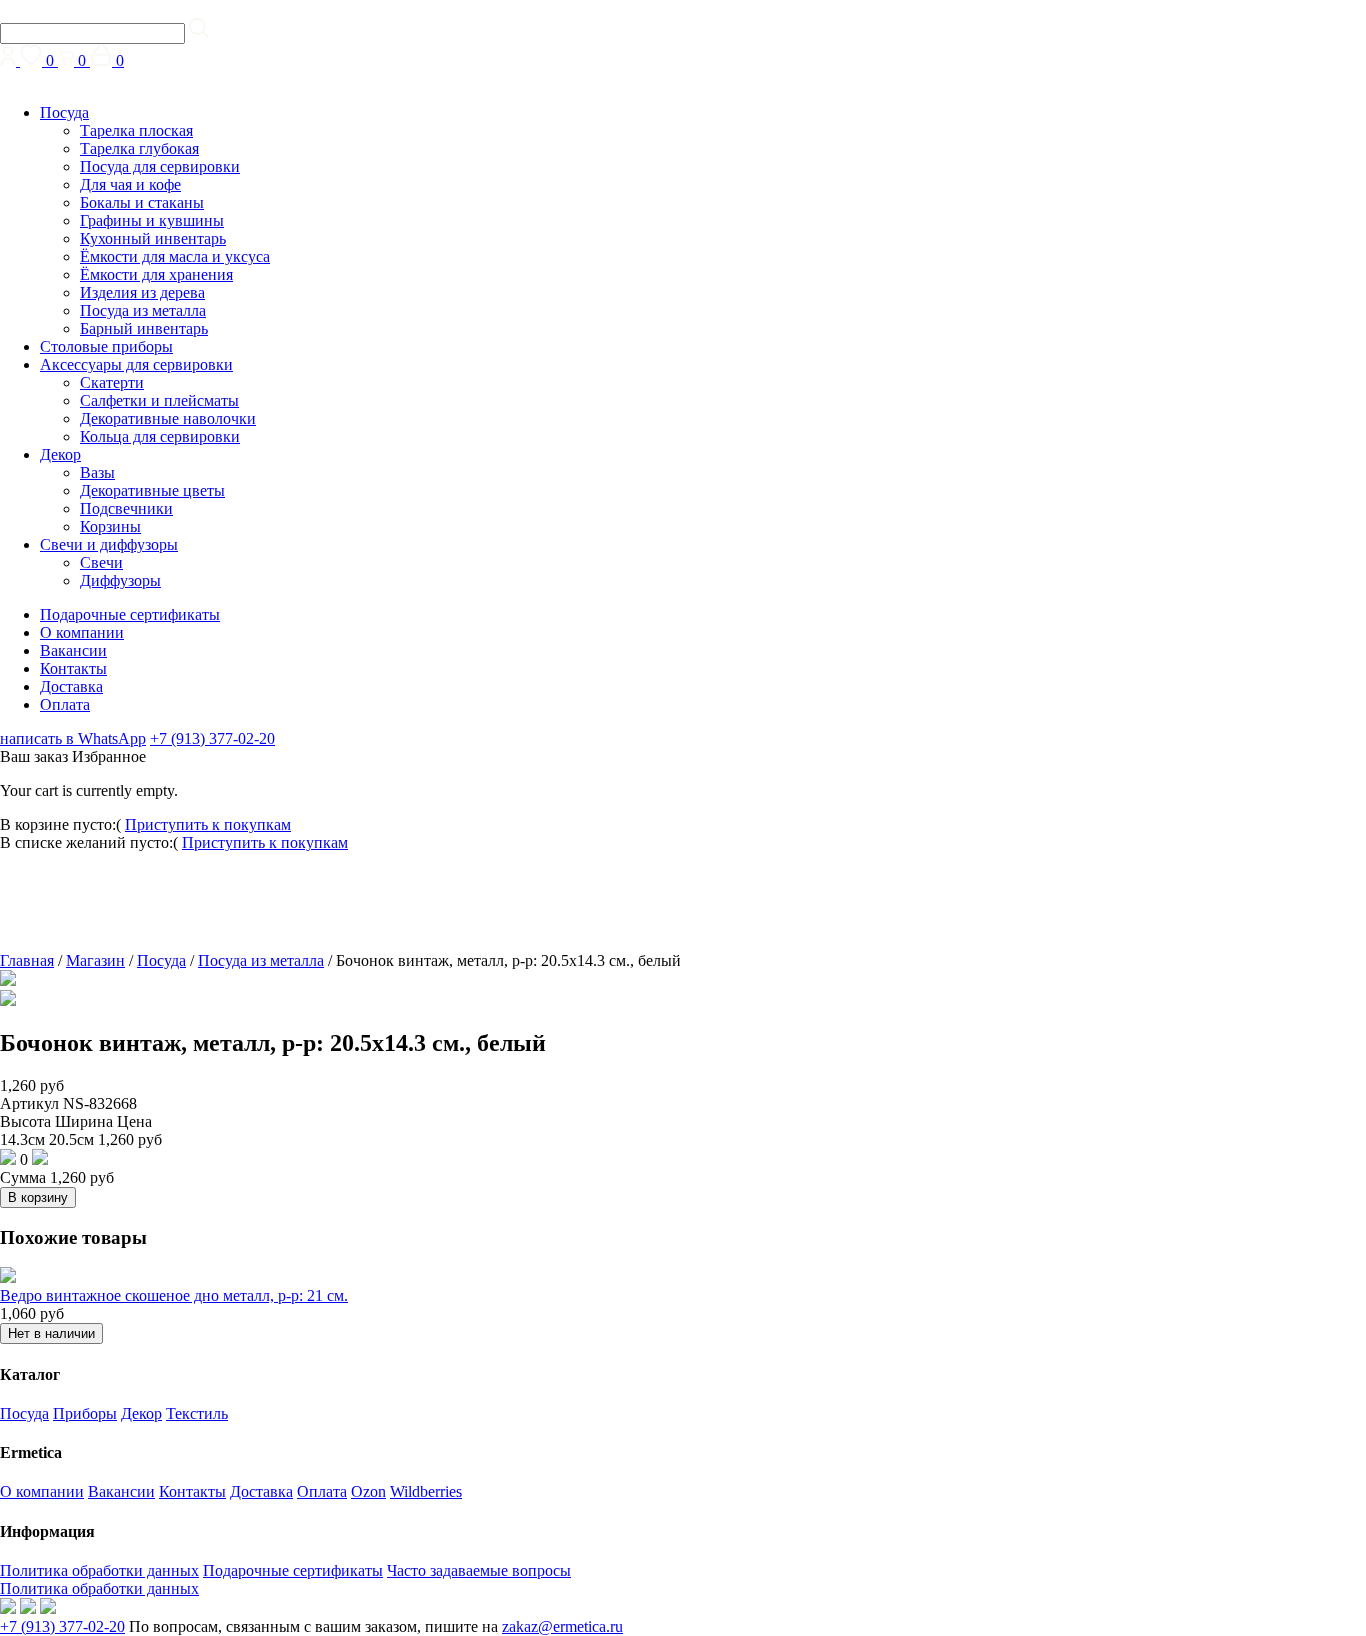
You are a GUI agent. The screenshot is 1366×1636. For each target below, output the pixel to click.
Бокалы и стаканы (142, 202)
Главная (27, 960)
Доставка (71, 686)
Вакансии (73, 650)
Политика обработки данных (99, 1570)
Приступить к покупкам (208, 824)
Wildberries (426, 1491)
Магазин (95, 960)
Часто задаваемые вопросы (479, 1570)
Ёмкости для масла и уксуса (175, 256)
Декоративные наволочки (168, 418)
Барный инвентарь (144, 328)
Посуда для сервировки (160, 166)
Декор (60, 454)
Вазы (97, 472)
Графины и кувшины (152, 220)
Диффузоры (120, 580)
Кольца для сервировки (160, 436)
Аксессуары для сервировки (136, 364)
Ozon (368, 1491)
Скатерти (112, 382)
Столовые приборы (106, 346)
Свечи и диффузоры (109, 544)
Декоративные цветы (152, 490)
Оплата (65, 704)
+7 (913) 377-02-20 (212, 738)
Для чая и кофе (130, 184)
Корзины (110, 526)
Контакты (73, 668)
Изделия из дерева (142, 292)
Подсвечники (126, 508)
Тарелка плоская (136, 130)
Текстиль (197, 1413)
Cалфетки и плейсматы (159, 400)
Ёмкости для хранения (156, 274)
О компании (82, 632)
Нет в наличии (51, 1333)
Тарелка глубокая (139, 148)
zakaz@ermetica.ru (562, 1626)
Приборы (85, 1413)
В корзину (38, 1197)
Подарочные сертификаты (130, 614)
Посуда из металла (143, 310)
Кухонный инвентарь (153, 238)
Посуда (64, 112)
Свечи (101, 562)
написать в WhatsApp (73, 738)
